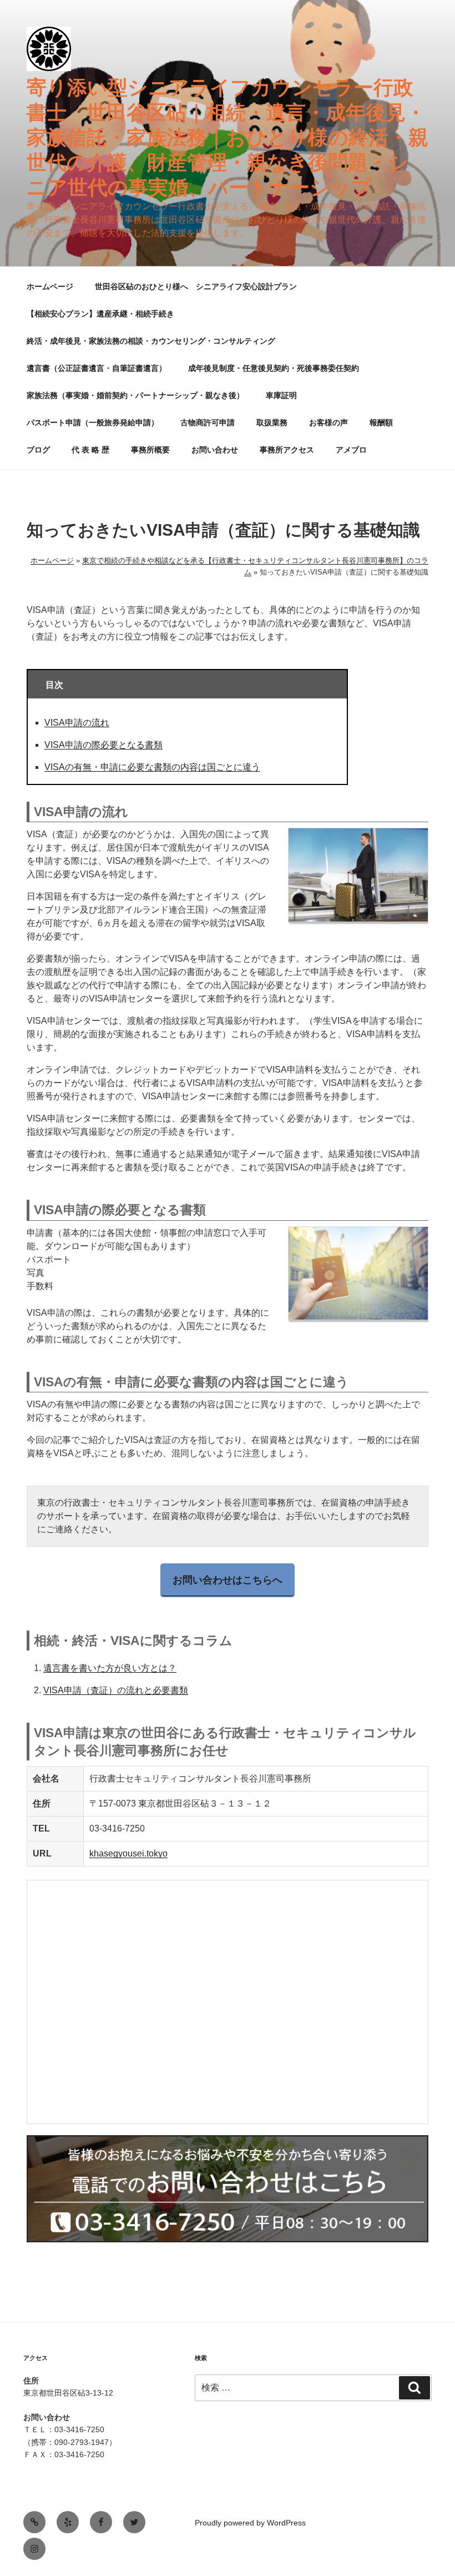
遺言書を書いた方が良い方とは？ (110, 1668)
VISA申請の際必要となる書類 (103, 745)
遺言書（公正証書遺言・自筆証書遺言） (97, 368)
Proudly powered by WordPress (250, 2523)
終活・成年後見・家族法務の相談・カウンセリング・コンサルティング (151, 341)
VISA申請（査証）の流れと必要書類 (116, 1690)
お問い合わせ (215, 450)
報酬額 (381, 422)
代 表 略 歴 (90, 450)
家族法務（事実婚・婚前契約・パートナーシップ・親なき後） (135, 395)
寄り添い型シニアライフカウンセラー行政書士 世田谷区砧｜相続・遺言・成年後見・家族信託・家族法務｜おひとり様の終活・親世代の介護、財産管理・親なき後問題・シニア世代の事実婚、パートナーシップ (228, 137)
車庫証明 (281, 395)
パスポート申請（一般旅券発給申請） (93, 422)
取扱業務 (272, 422)
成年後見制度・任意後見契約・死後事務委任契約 (274, 368)
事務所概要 (150, 450)
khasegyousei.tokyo (128, 1853)
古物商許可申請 (208, 422)
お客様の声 (328, 422)
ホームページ (50, 286)
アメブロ (351, 450)
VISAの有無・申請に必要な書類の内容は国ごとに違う (152, 767)
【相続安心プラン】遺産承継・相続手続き (100, 314)
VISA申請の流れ (77, 723)
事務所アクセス (287, 450)
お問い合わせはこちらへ (228, 1580)
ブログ (38, 450)
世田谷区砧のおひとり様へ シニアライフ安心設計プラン (196, 286)
